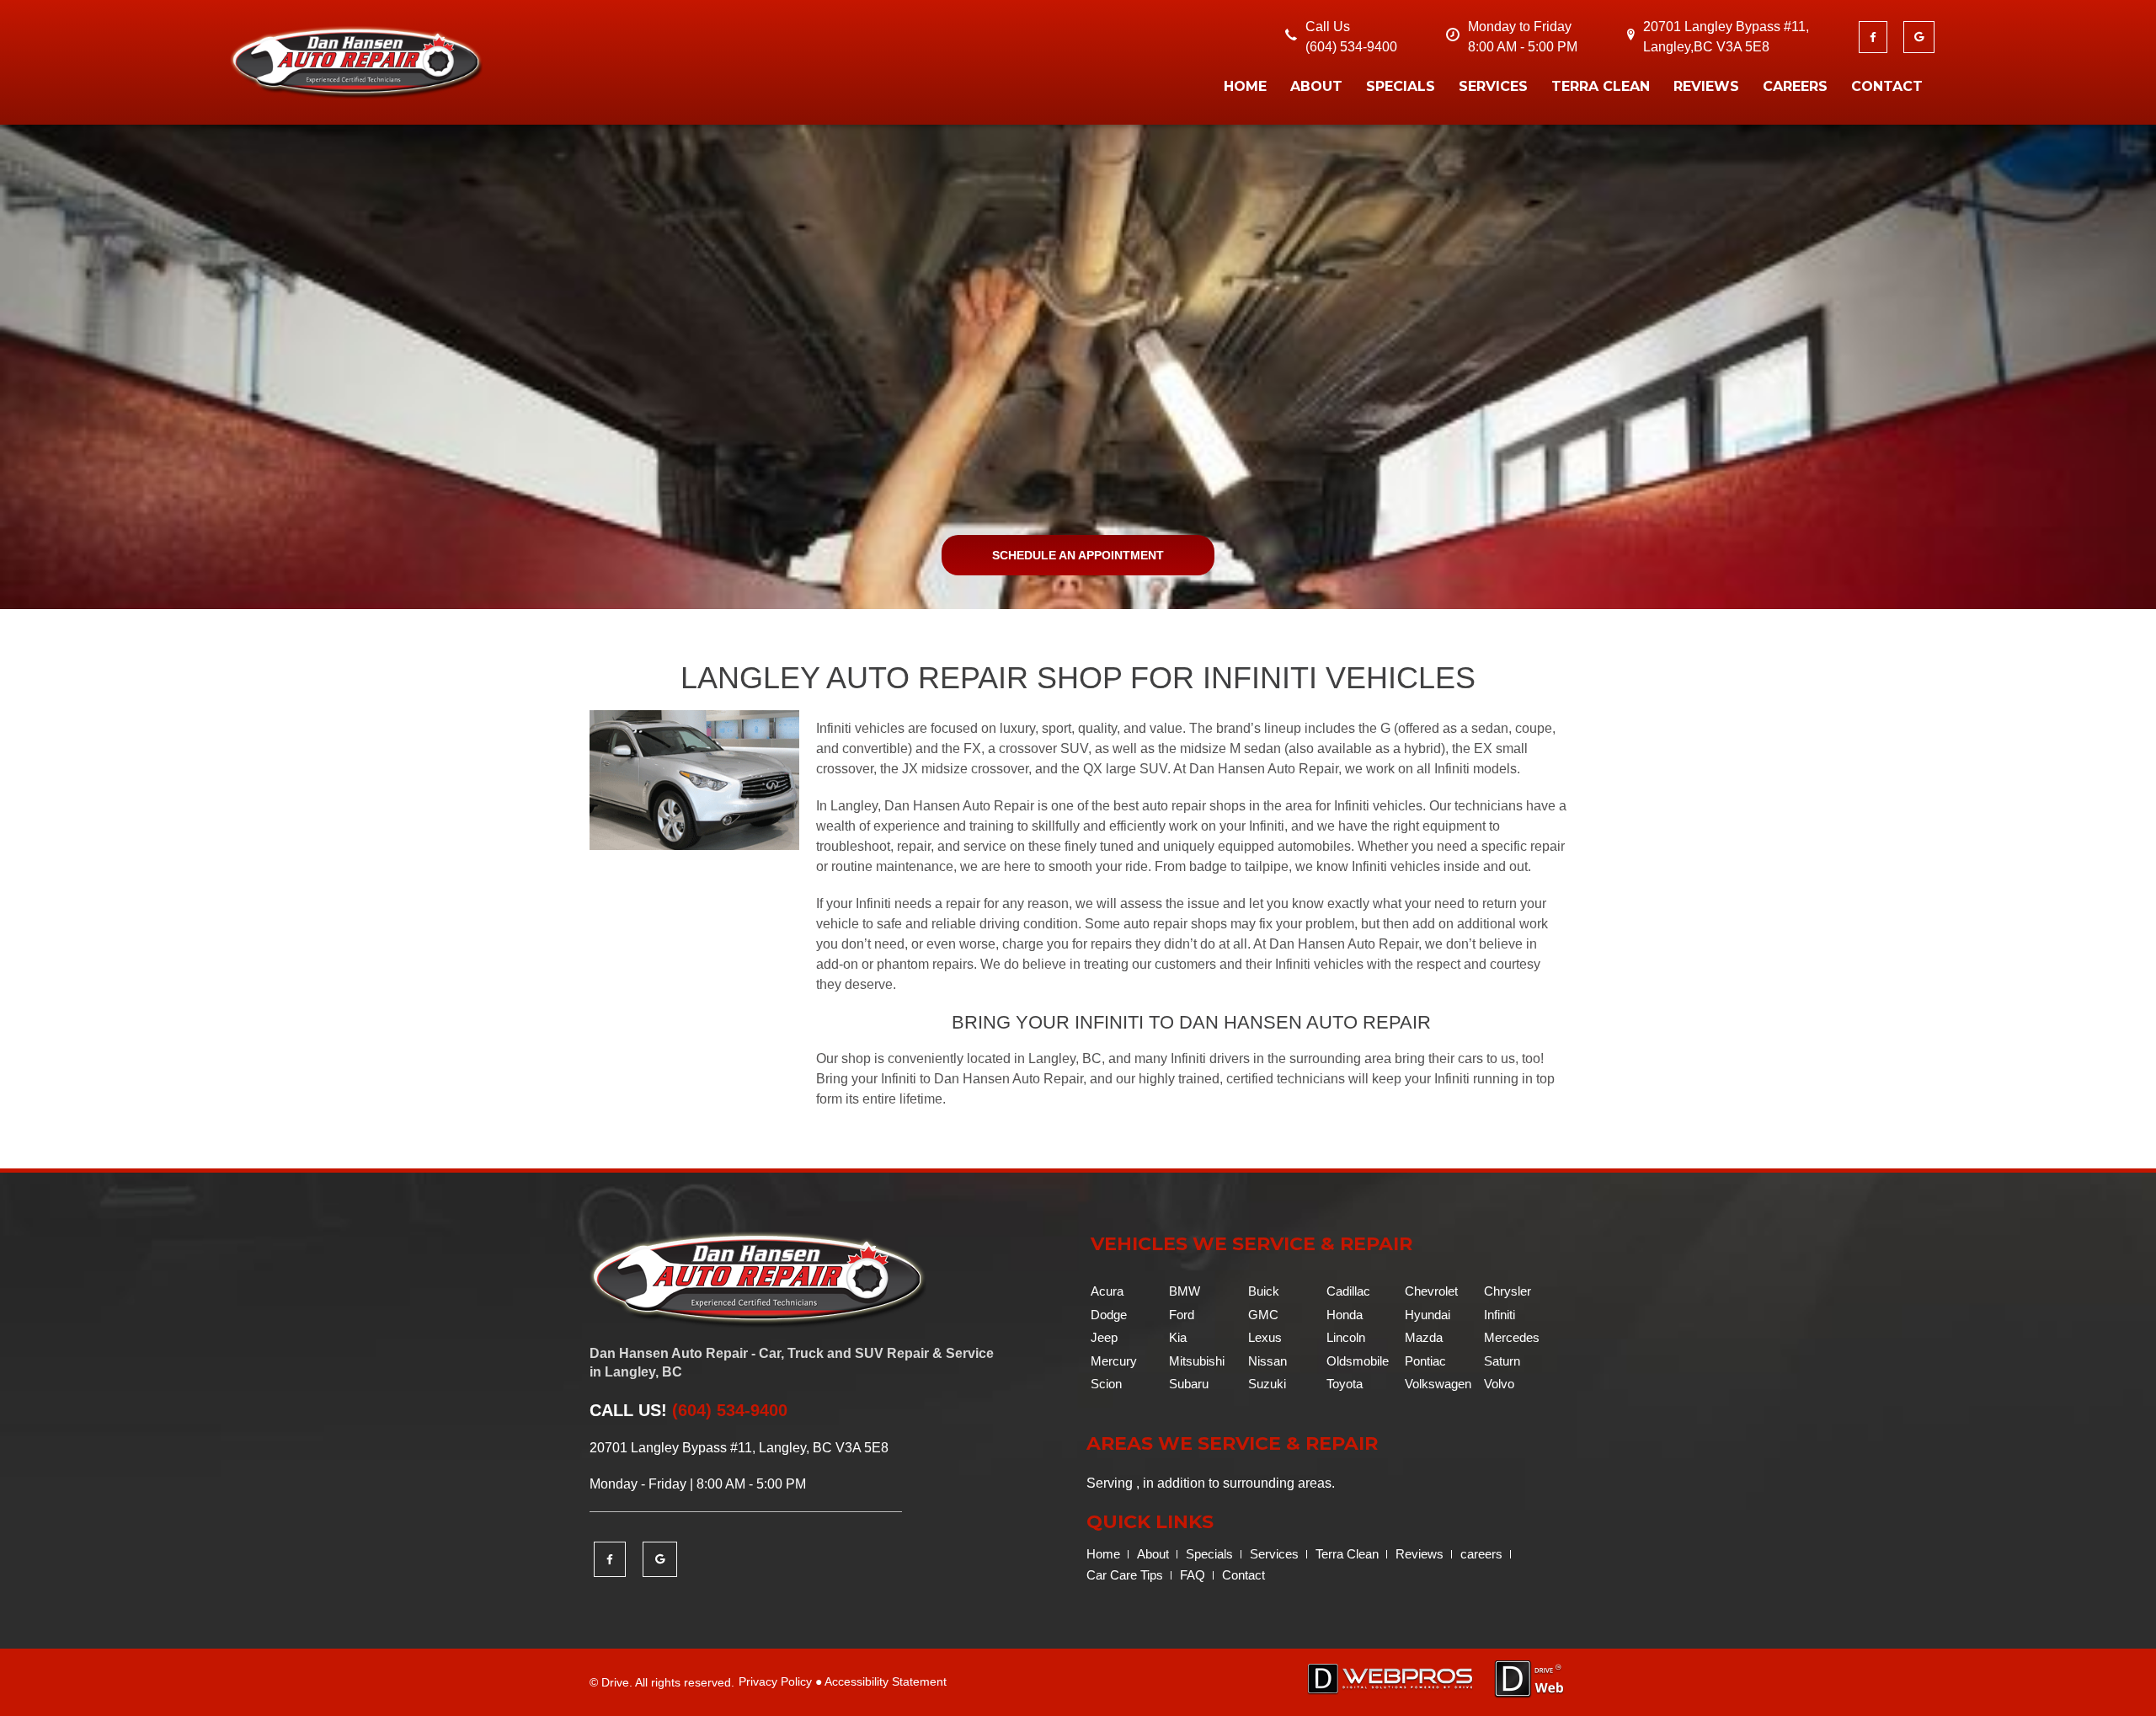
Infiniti (1500, 1315)
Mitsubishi (1197, 1361)
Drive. (617, 1682)
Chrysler (1508, 1291)
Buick (1264, 1291)
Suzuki (1267, 1384)
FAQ (1193, 1575)
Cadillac (1348, 1291)
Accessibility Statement (886, 1681)
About (1316, 86)
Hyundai (1428, 1315)
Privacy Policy (775, 1681)
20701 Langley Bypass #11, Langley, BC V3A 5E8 (739, 1448)
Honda (1345, 1315)
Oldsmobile (1358, 1361)
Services (1493, 86)
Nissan (1267, 1361)
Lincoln (1346, 1337)
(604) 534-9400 (1351, 47)
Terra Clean (1601, 86)
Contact (1887, 86)
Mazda (1424, 1337)
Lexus (1265, 1337)
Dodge (1109, 1315)
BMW (1185, 1291)
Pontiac (1425, 1361)
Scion (1106, 1384)
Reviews (1706, 86)
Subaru (1189, 1384)
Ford (1182, 1315)
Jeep (1104, 1337)
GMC (1263, 1315)
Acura (1107, 1291)
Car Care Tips (1125, 1575)
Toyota (1345, 1384)
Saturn (1502, 1361)
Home (1245, 86)
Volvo (1499, 1384)
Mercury (1114, 1361)
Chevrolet (1431, 1291)
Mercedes (1512, 1337)
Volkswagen (1438, 1384)
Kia (1178, 1337)
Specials (1401, 86)
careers (1795, 86)
